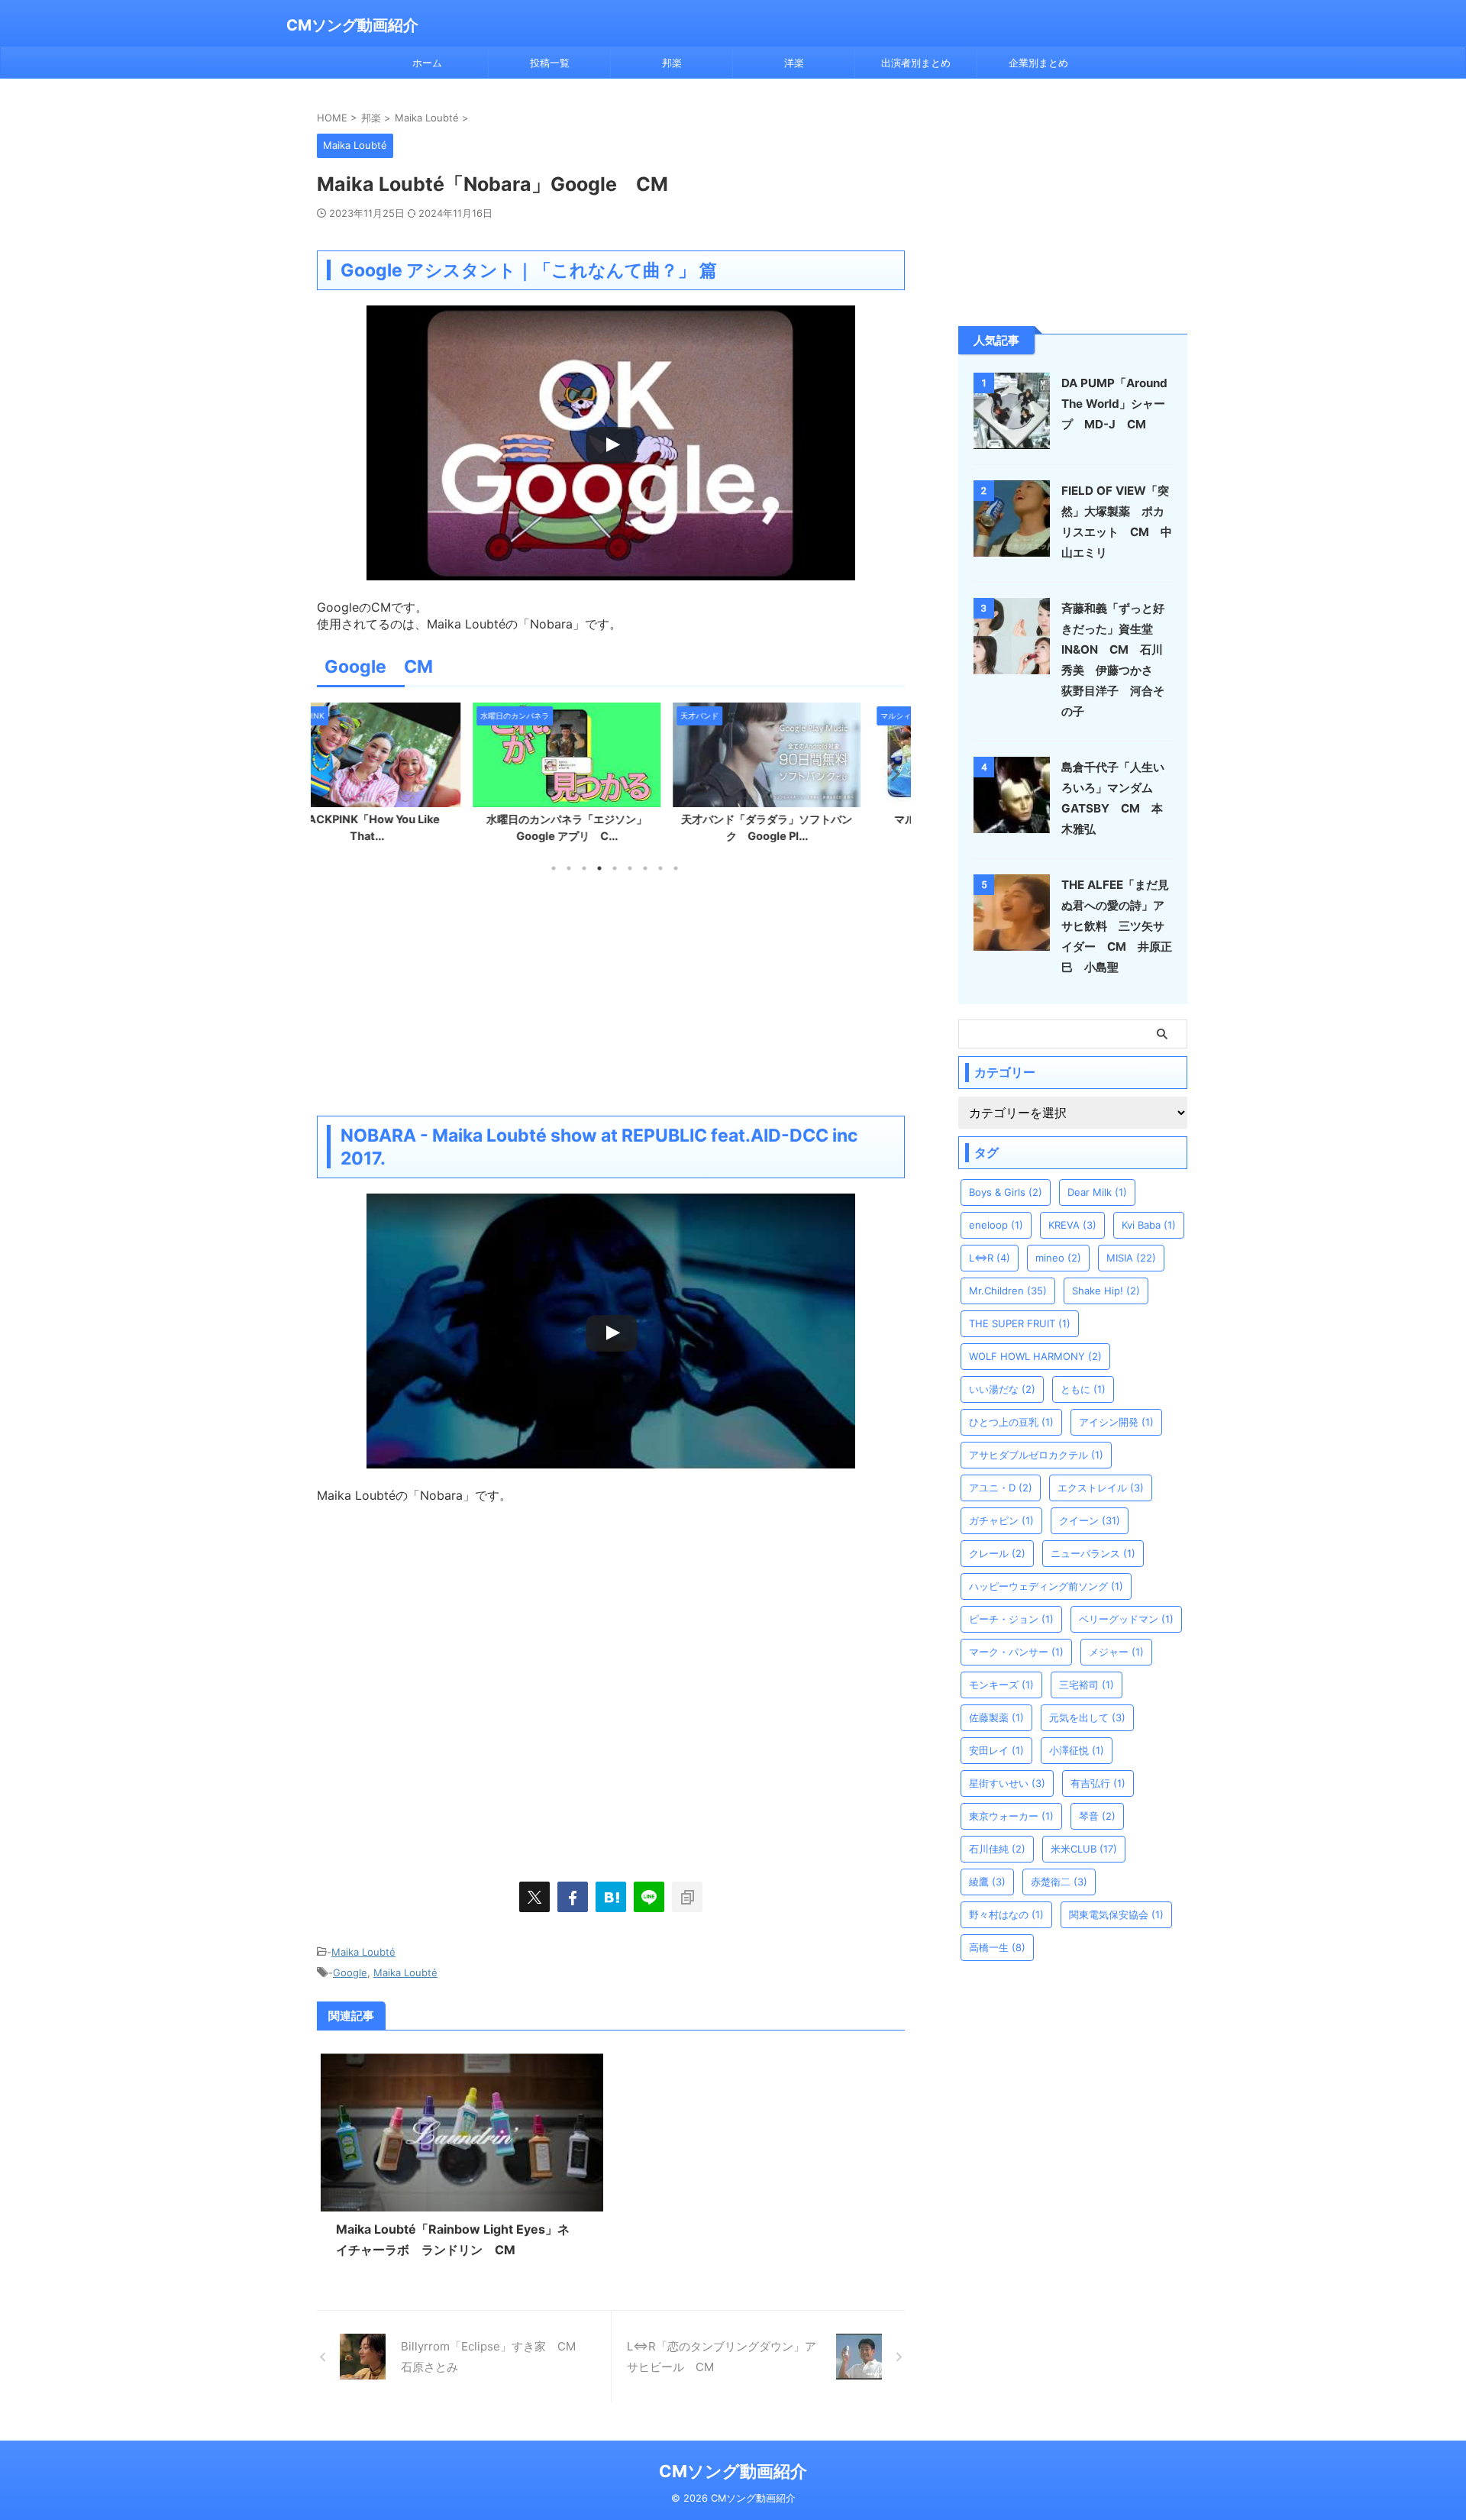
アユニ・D (1001, 1488)
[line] (649, 1897)
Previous (331, 773)
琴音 (1097, 1816)
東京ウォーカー (1011, 1816)
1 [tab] (554, 868)
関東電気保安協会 (1116, 1914)
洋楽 (794, 63)
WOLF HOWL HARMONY (1035, 1356)
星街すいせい (1007, 1783)
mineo (1058, 1258)
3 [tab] (584, 868)
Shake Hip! (1106, 1291)
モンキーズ (1001, 1685)
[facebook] (573, 1897)
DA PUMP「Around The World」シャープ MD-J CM (1114, 404)
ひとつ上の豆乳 (1011, 1422)
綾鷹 (987, 1882)
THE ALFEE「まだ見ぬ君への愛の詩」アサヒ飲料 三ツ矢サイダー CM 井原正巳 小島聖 (1117, 926)
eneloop (996, 1225)
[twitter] (534, 1897)
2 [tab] (569, 868)
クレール (997, 1553)
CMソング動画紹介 (352, 25)
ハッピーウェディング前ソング (1046, 1586)
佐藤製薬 (996, 1717)
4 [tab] (599, 868)
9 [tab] (676, 868)
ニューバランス (1093, 1553)
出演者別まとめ (916, 63)
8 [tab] (660, 868)
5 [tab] (615, 868)
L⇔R (990, 1258)
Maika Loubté (363, 1952)
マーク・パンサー (1016, 1652)
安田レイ (996, 1750)
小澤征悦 (1077, 1750)
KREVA (1072, 1225)
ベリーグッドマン (1126, 1619)
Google (350, 1972)
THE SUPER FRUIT (1020, 1323)
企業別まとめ (1038, 63)
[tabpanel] (411, 777)
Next (891, 773)
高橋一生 (997, 1947)
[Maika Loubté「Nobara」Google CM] (611, 1897)
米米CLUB (1084, 1849)
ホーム (427, 63)
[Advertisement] (611, 993)
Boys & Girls (1006, 1192)
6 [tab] (630, 868)
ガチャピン (1001, 1520)
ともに (1083, 1389)
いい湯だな (1002, 1389)
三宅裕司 (1087, 1685)
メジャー (1116, 1652)
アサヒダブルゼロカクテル (1036, 1455)
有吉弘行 (1098, 1783)
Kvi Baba (1149, 1225)
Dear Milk (1097, 1192)
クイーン (1090, 1520)
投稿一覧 (550, 63)
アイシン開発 (1116, 1422)
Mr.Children (1008, 1291)
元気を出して (1087, 1717)
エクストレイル (1101, 1488)
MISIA (1131, 1258)
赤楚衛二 (1059, 1882)
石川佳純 (997, 1849)
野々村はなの (1006, 1914)
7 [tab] (645, 868)
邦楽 (672, 63)
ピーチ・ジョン (1011, 1619)
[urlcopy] (687, 1897)
